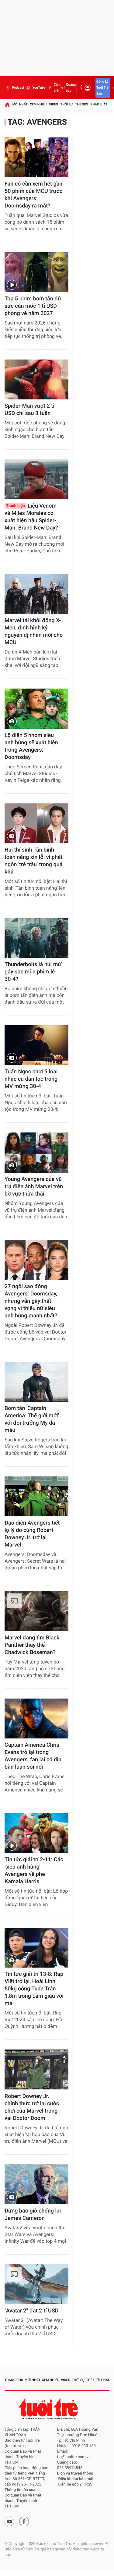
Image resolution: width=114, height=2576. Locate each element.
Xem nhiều (38, 104)
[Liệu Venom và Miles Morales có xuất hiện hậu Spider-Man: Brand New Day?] (36, 479)
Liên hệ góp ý (70, 2484)
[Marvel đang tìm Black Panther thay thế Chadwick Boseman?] (36, 1611)
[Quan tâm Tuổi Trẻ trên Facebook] (24, 2521)
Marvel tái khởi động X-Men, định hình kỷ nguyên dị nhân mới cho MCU (34, 631)
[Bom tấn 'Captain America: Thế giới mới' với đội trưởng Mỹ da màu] (36, 1382)
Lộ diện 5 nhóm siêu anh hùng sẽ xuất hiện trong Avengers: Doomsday (31, 746)
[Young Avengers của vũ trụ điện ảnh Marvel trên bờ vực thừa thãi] (36, 1152)
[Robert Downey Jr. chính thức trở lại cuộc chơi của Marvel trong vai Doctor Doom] (36, 2069)
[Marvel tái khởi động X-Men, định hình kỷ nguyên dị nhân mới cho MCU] (36, 594)
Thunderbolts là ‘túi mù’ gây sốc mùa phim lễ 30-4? (33, 972)
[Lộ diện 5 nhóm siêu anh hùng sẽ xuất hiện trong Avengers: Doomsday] (36, 709)
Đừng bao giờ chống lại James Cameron (33, 2215)
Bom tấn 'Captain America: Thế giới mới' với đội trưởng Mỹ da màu (32, 1419)
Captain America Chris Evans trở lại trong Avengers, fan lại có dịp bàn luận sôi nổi (33, 1756)
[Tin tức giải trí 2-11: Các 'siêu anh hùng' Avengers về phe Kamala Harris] (36, 1833)
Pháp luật (99, 104)
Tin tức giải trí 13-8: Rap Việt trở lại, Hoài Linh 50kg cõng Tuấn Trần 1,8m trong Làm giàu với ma (34, 1989)
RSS (89, 2484)
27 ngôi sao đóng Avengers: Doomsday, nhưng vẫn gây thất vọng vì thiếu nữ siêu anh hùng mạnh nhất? (31, 1301)
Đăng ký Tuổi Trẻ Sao (102, 88)
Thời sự (67, 104)
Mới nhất (20, 104)
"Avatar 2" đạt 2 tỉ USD (31, 2311)
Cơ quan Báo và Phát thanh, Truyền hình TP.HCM (23, 2501)
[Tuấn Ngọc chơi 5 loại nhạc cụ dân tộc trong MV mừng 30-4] (36, 1045)
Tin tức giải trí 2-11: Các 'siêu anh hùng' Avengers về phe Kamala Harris (34, 1871)
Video (54, 104)
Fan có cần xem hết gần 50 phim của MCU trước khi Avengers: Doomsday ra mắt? (33, 195)
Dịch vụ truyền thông (75, 2473)
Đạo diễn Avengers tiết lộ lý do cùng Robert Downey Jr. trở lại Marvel (32, 1534)
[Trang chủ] (7, 105)
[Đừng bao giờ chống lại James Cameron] (36, 2184)
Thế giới (82, 104)
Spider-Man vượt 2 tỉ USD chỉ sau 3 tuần (29, 410)
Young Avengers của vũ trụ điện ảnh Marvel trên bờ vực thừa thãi (34, 1187)
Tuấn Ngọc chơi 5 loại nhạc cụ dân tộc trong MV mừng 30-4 (31, 1079)
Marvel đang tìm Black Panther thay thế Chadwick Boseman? (32, 1645)
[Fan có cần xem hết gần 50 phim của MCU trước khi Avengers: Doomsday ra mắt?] (36, 157)
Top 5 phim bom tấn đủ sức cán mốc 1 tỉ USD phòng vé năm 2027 (33, 306)
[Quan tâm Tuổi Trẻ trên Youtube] (9, 2521)
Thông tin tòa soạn (21, 2490)
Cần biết (57, 88)
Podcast (18, 88)
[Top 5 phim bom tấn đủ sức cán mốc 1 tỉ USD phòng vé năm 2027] (36, 272)
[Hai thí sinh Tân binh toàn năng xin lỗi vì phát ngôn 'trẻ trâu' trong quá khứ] (36, 823)
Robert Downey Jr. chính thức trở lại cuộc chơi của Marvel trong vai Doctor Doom (32, 2107)
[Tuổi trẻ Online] (49, 2409)
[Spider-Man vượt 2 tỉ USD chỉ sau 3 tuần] (36, 379)
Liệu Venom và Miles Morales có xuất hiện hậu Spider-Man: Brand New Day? (31, 517)
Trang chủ (14, 2380)
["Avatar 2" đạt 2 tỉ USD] (36, 2284)
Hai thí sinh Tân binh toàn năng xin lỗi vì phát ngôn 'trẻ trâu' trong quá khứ (34, 861)
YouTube (39, 88)
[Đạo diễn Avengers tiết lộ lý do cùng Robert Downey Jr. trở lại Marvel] (36, 1496)
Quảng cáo (71, 88)
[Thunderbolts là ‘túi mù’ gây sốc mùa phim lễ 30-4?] (36, 938)
